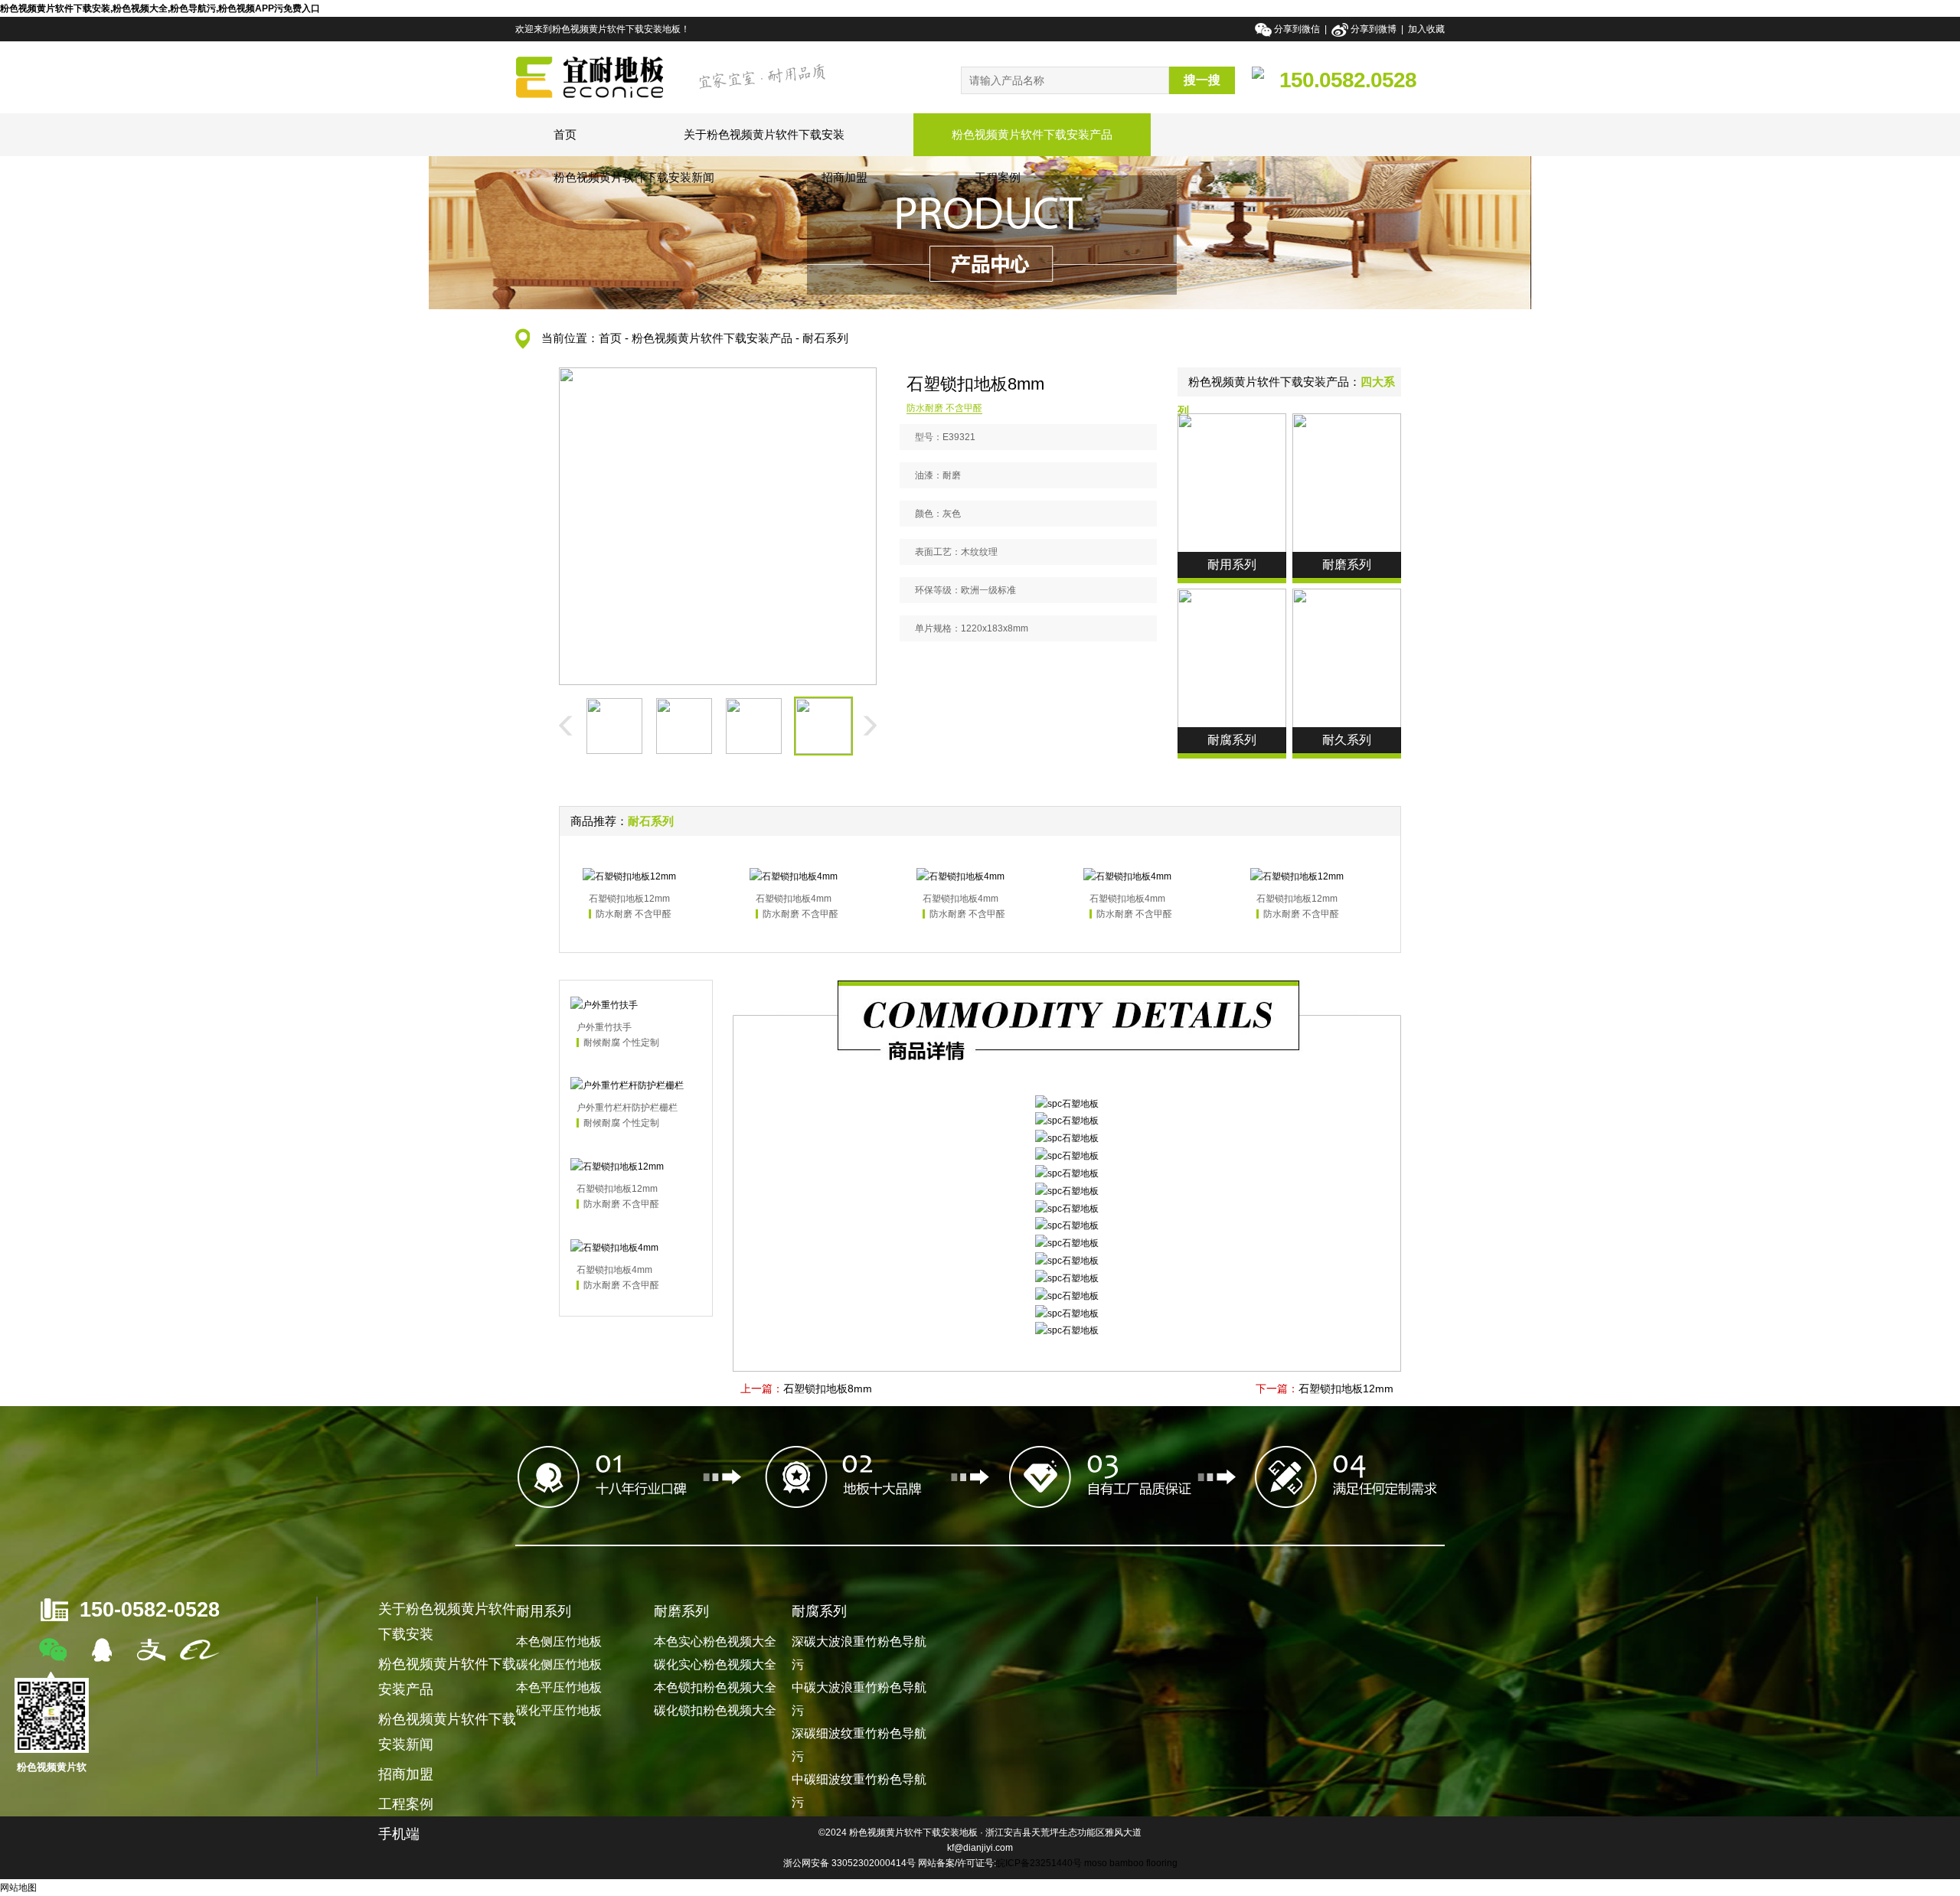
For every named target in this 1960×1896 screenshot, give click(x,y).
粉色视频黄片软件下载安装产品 (1032, 134)
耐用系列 (544, 1611)
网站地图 (18, 1888)
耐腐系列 (819, 1611)
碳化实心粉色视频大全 (715, 1664)
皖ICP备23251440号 (1039, 1863)
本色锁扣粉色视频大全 (715, 1687)
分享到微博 (1374, 29)
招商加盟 (844, 177)
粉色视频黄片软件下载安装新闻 (634, 177)
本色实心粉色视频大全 (715, 1641)
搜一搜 (1202, 80)
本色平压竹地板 (559, 1687)
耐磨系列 (681, 1611)
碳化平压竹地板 (559, 1710)
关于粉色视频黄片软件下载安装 (764, 134)
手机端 (399, 1834)
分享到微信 (1298, 29)
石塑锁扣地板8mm (828, 1389)
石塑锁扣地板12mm (1346, 1389)
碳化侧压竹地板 (559, 1664)
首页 (565, 134)
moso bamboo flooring (1131, 1863)
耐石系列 (825, 338)
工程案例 (998, 177)
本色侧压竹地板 (559, 1641)
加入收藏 (1426, 29)
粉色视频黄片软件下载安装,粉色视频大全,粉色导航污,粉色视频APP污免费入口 (160, 8)
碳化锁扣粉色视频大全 (715, 1710)
